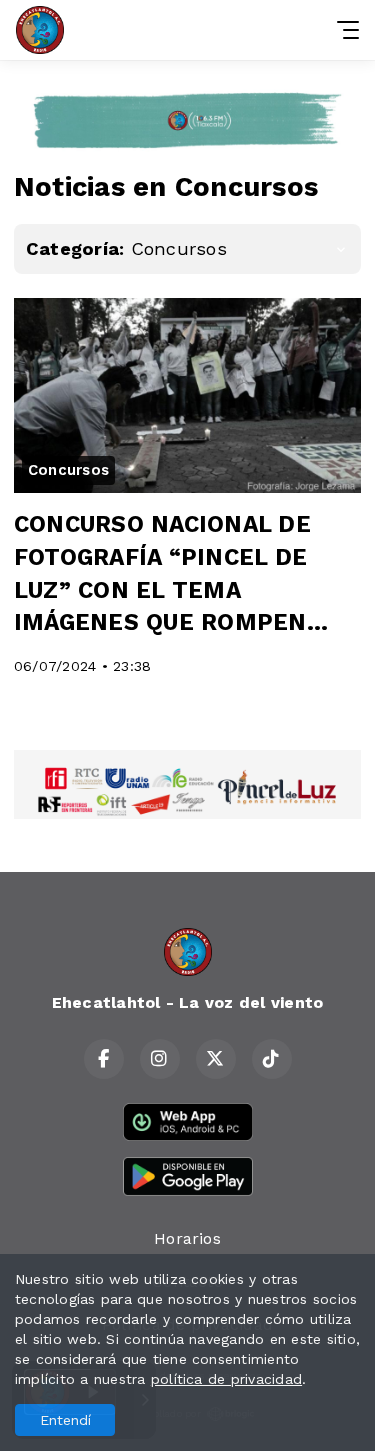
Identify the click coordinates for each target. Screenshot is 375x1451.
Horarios (187, 1238)
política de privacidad (226, 1379)
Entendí (65, 1420)
